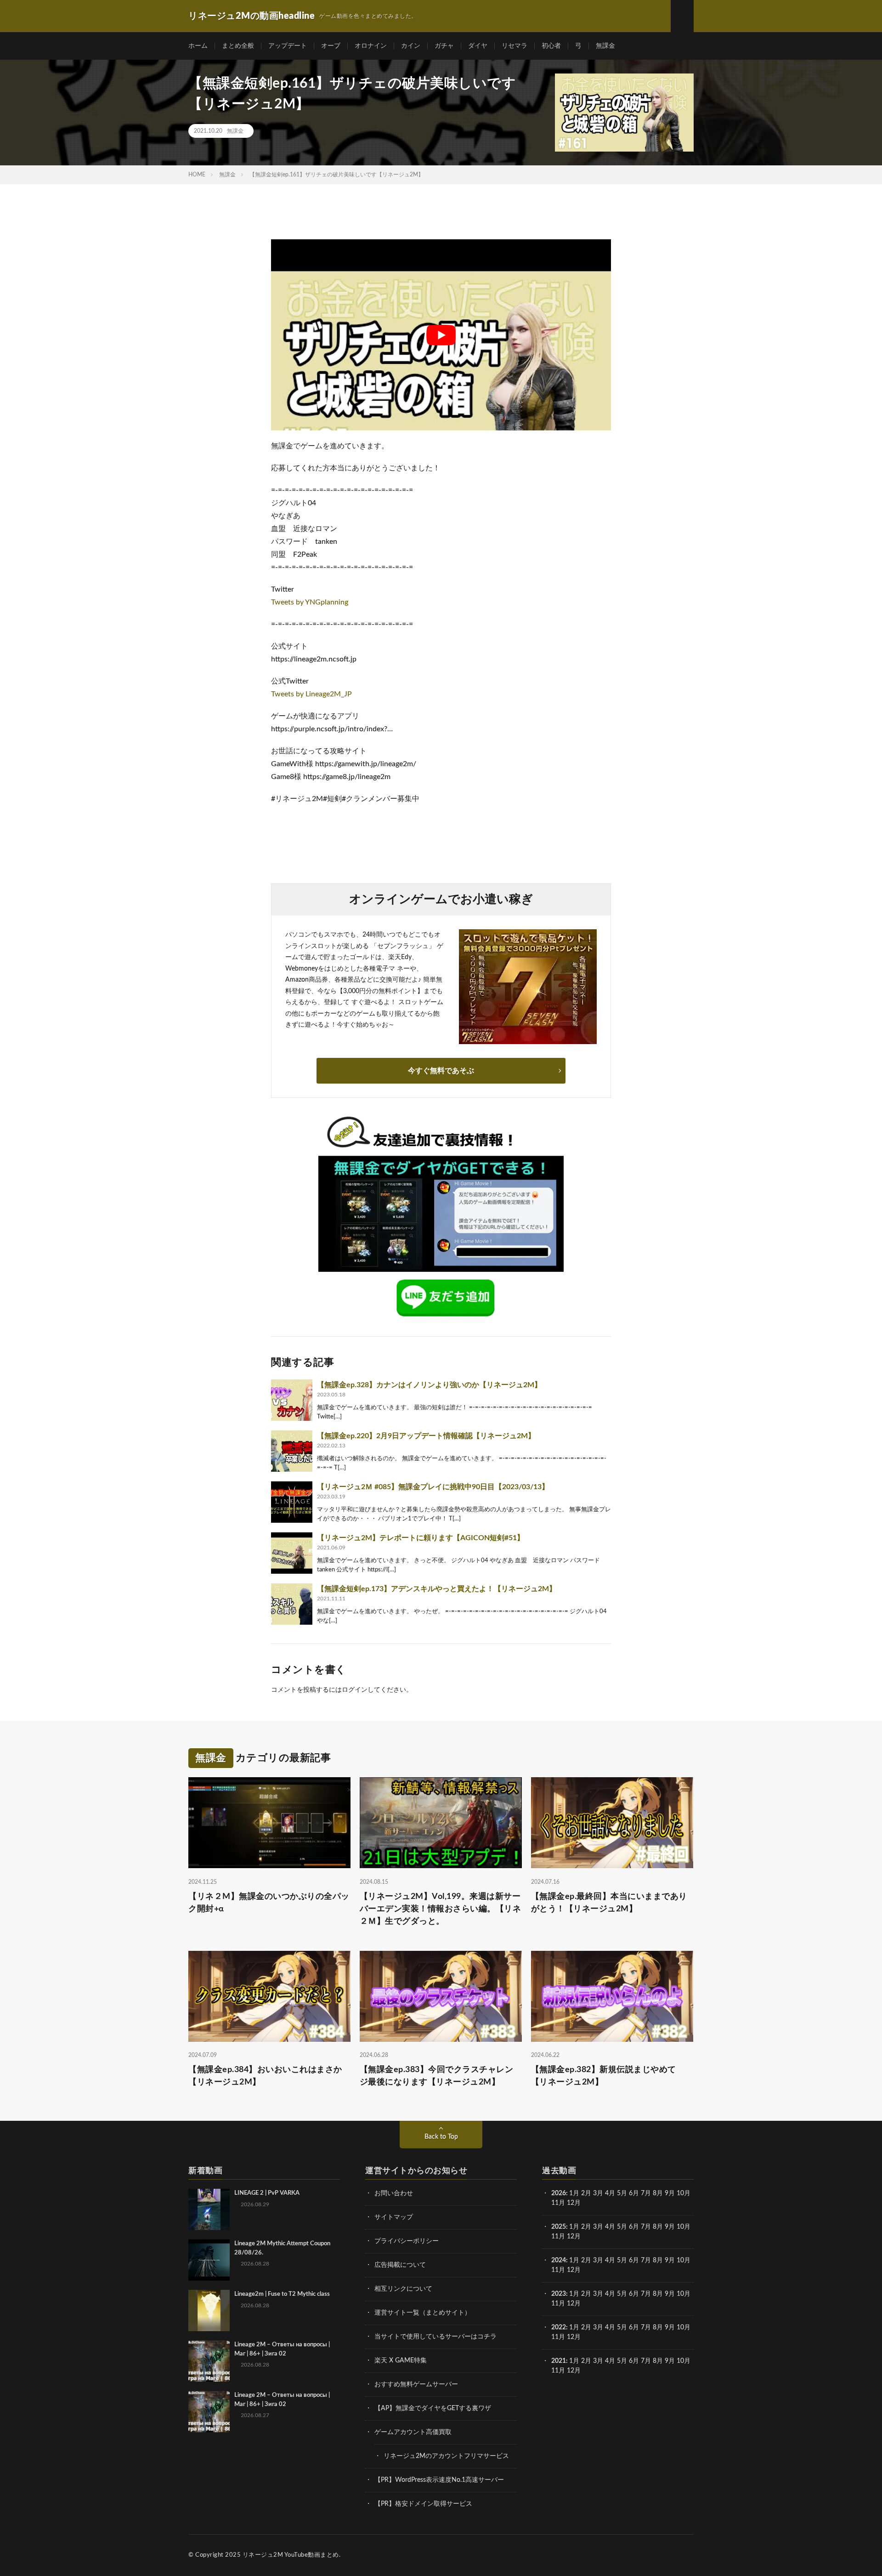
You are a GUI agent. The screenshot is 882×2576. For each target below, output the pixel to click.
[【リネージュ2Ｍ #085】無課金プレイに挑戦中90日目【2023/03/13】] (292, 1502)
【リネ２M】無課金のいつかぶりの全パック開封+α (269, 1903)
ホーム (198, 46)
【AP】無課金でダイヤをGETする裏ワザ (433, 2408)
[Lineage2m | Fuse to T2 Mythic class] (209, 2310)
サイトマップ (394, 2217)
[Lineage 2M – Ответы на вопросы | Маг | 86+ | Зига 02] (209, 2361)
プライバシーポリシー (407, 2241)
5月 (622, 2193)
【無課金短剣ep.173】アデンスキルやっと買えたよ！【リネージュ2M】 (437, 1589)
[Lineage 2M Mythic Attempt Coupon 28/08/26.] (209, 2260)
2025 (559, 2227)
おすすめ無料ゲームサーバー (416, 2384)
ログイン (355, 1690)
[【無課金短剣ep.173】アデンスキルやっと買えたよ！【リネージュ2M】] (292, 1604)
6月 (634, 2193)
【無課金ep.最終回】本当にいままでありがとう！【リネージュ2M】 (609, 1903)
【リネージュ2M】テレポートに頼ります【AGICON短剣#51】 (421, 1538)
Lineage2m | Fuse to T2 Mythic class (282, 2294)
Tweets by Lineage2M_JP (311, 694)
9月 (670, 2227)
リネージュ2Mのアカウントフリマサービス (446, 2456)
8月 (658, 2193)
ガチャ (444, 46)
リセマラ (514, 46)
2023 (559, 2294)
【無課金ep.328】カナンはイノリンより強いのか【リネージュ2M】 (429, 1385)
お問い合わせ (394, 2193)
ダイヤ (478, 46)
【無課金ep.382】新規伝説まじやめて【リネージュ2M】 (604, 2076)
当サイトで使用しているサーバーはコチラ (435, 2337)
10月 (684, 2227)
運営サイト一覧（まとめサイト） (423, 2313)
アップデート (288, 46)
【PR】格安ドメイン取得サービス (423, 2504)
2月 (586, 2193)
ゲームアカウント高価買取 (413, 2432)
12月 (574, 2237)
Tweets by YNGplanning (310, 602)
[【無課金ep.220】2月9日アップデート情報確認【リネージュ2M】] (292, 1451)
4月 (610, 2193)
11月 (558, 2237)
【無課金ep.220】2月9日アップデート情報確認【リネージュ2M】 (426, 1436)
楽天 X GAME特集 (401, 2361)
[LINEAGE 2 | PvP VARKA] (209, 2209)
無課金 (605, 46)
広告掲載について (400, 2265)
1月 (574, 2193)
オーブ (331, 46)
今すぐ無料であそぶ (441, 1071)
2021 (559, 2361)
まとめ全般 (238, 46)
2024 (559, 2260)
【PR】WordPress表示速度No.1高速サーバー (439, 2480)
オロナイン (371, 46)
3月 (598, 2193)
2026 (559, 2193)
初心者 (551, 46)
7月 (646, 2193)
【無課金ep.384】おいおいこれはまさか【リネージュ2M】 (265, 2076)
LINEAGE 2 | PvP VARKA (267, 2193)
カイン (411, 46)
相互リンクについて (403, 2289)
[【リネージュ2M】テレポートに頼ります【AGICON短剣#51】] (292, 1553)
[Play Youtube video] (441, 335)
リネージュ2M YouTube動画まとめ (291, 2555)
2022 (559, 2327)
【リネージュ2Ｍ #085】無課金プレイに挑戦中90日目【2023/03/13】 (433, 1487)
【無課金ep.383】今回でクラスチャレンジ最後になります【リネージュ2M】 (437, 2076)
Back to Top (441, 2137)
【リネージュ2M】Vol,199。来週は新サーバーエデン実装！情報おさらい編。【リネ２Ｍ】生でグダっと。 (441, 1909)
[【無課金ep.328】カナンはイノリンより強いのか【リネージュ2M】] (292, 1400)
